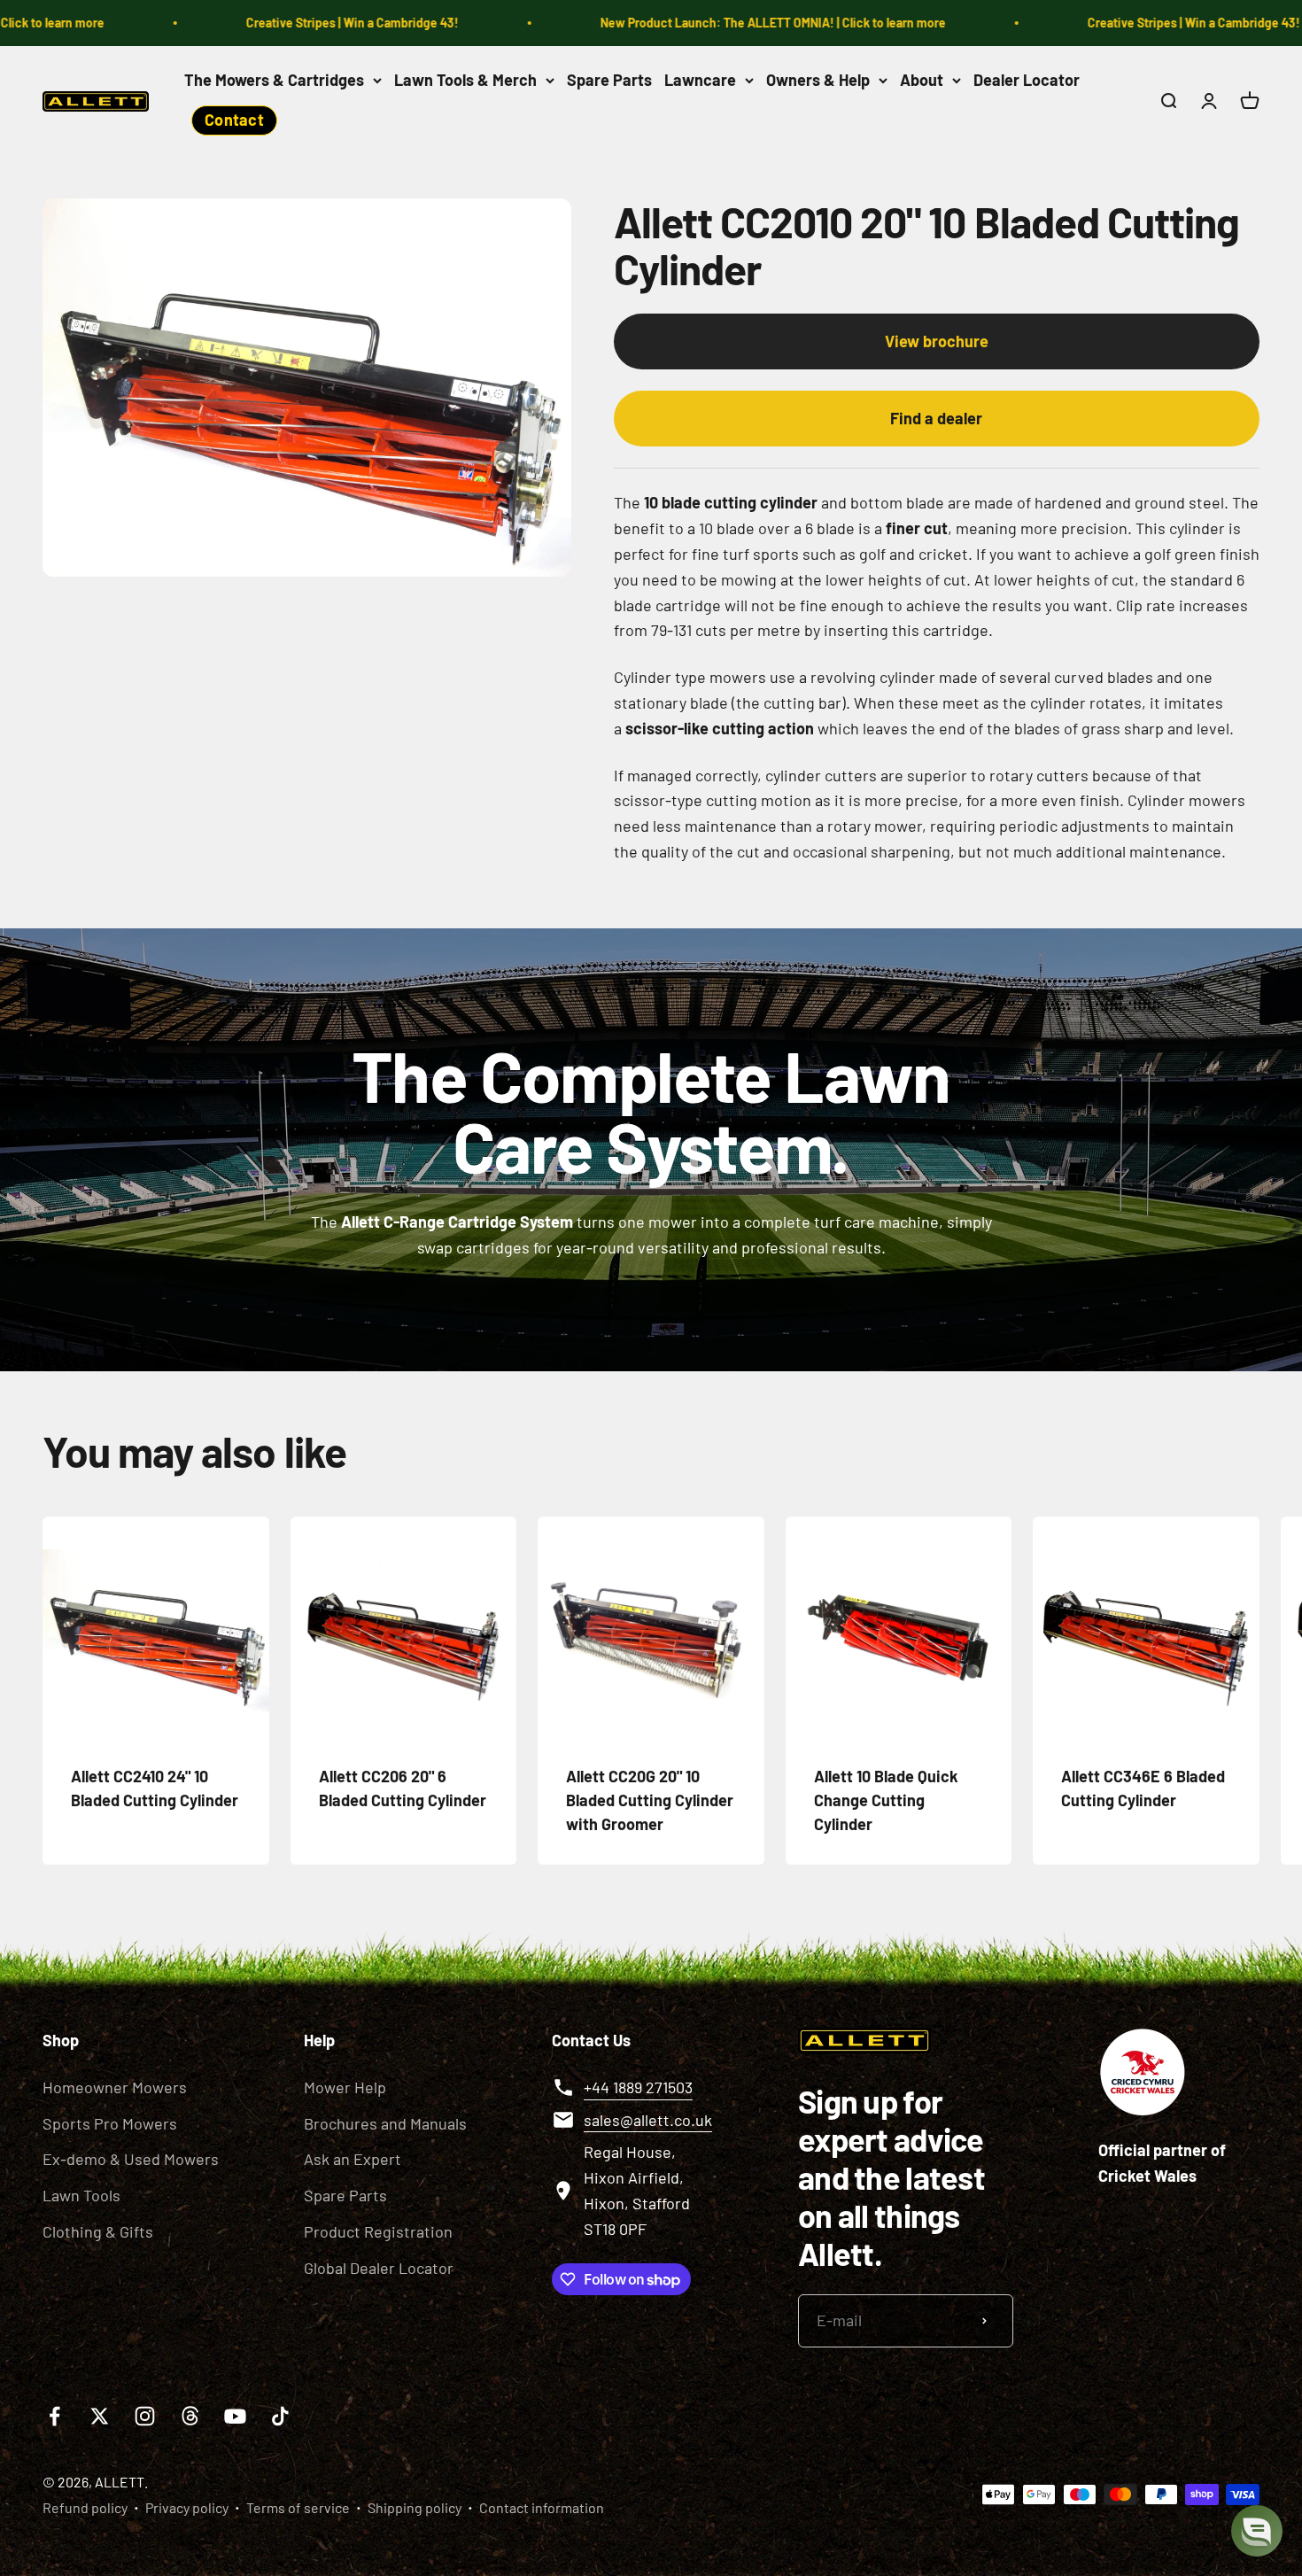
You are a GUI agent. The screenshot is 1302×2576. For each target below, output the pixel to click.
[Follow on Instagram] (145, 2416)
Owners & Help (818, 80)
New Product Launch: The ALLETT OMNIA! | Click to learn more (718, 23)
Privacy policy (187, 2507)
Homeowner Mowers (115, 2087)
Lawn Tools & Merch (465, 80)
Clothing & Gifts (98, 2231)
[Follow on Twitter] (100, 2416)
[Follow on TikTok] (280, 2416)
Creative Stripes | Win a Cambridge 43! (298, 23)
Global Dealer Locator (379, 2268)
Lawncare (700, 80)
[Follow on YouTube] (235, 2416)
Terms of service (298, 2507)
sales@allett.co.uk (648, 2120)
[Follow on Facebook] (54, 2416)
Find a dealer (936, 418)
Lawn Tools (81, 2195)
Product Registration (378, 2231)
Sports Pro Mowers (110, 2123)
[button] (1257, 2531)
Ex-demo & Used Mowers (131, 2159)
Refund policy (85, 2507)
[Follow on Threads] (190, 2416)
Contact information (542, 2507)
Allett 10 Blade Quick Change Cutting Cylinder (886, 1800)
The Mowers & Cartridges (274, 80)
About (922, 80)
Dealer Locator (1027, 80)
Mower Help (345, 2087)
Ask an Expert (353, 2159)
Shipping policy (415, 2507)
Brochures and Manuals (385, 2123)
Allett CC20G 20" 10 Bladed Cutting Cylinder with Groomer (650, 1800)
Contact (234, 120)
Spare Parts (609, 80)
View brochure (937, 341)
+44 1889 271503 (638, 2087)
